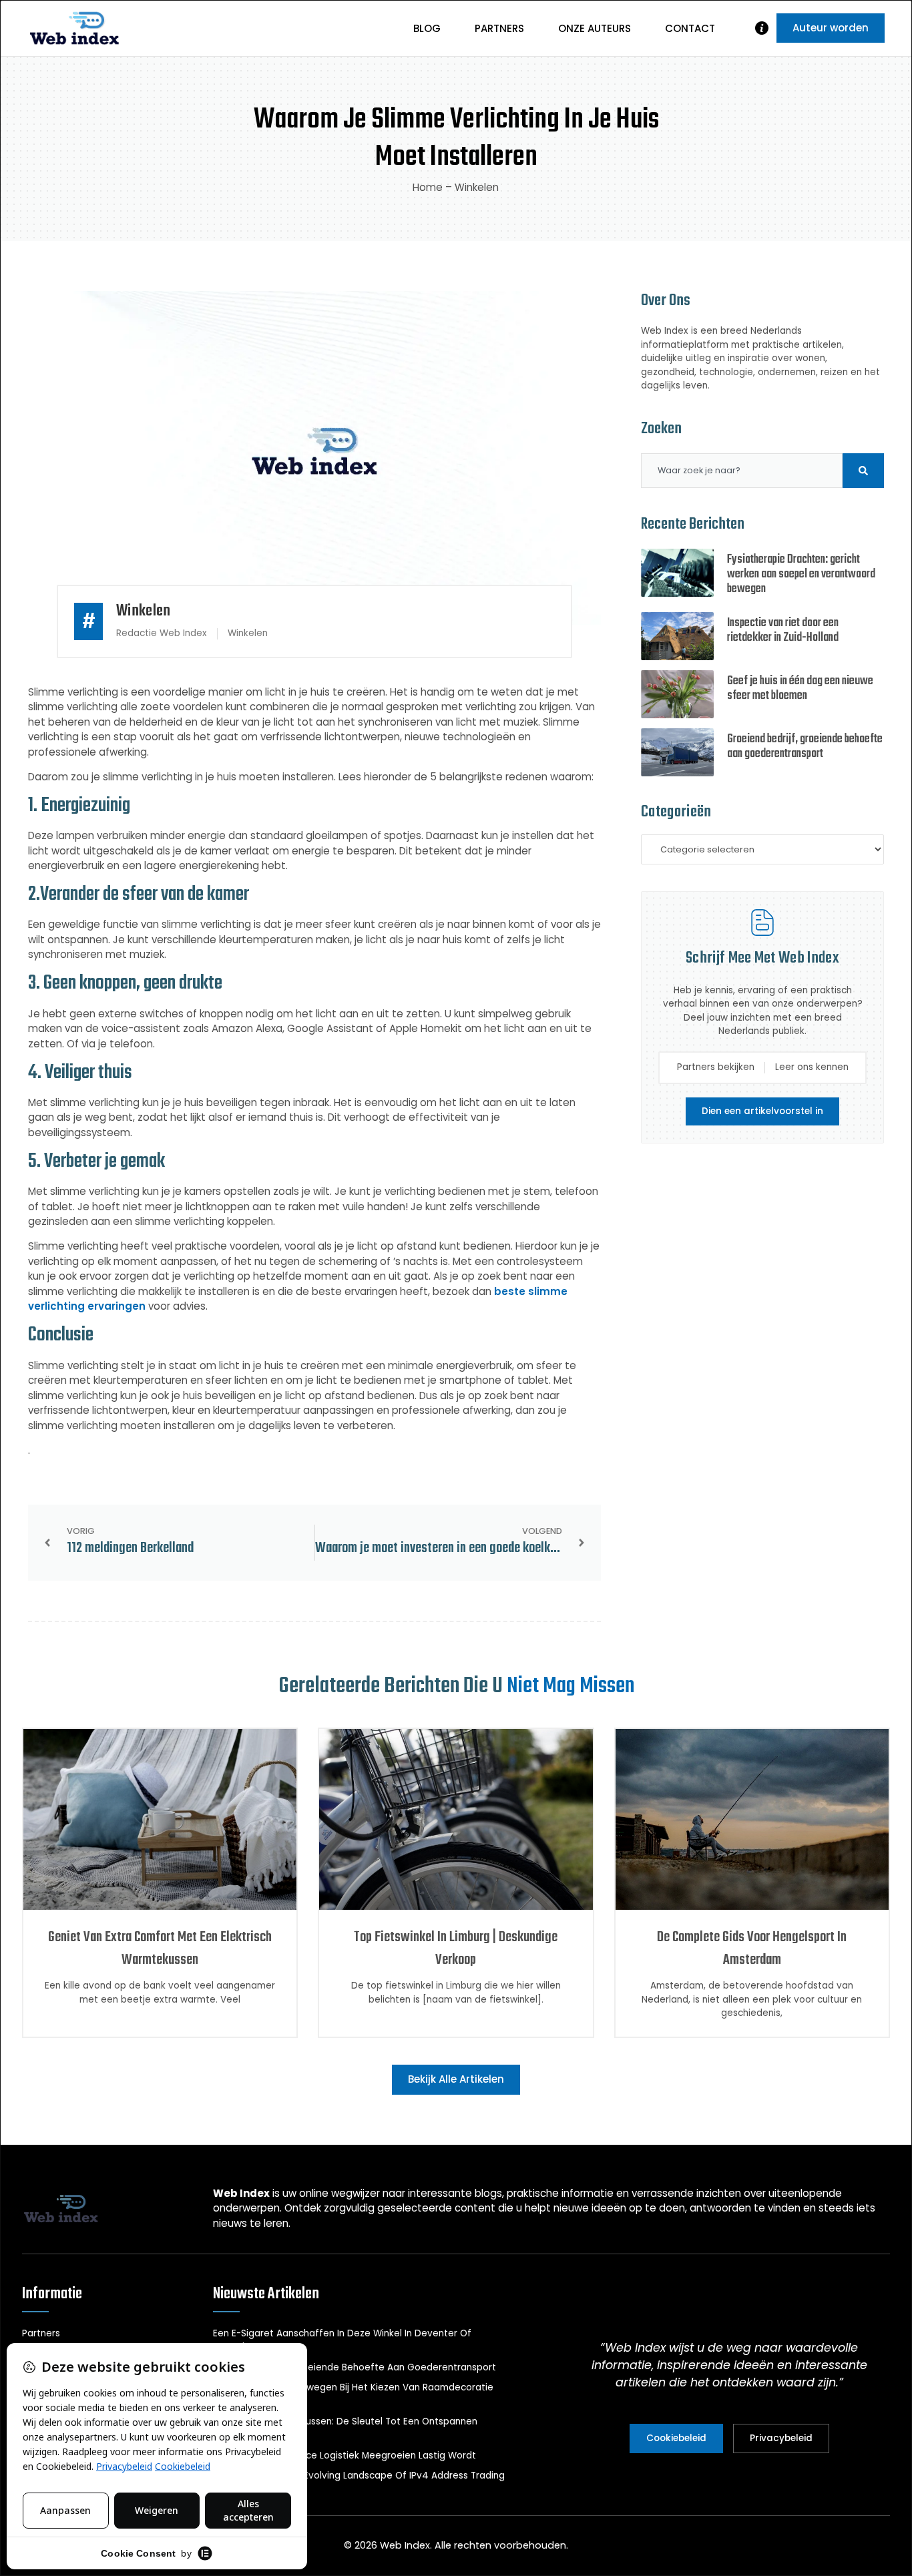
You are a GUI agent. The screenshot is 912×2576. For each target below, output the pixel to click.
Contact (690, 28)
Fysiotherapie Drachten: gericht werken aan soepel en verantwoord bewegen (801, 574)
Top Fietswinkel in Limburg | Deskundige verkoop (456, 1949)
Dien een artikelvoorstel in (762, 1111)
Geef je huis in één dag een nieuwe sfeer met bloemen (800, 689)
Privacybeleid (781, 2438)
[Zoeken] (863, 471)
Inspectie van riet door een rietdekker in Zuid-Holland (783, 630)
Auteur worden (831, 28)
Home (428, 187)
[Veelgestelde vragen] (762, 28)
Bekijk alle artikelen (456, 2079)
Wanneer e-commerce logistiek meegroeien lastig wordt (345, 2456)
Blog (427, 28)
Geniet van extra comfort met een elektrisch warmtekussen (160, 1949)
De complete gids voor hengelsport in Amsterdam (752, 1949)
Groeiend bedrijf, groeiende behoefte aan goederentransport (805, 747)
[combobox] (742, 471)
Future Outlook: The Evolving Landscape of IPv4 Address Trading (359, 2476)
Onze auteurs (595, 28)
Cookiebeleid (676, 2438)
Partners (499, 28)
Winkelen (477, 187)
